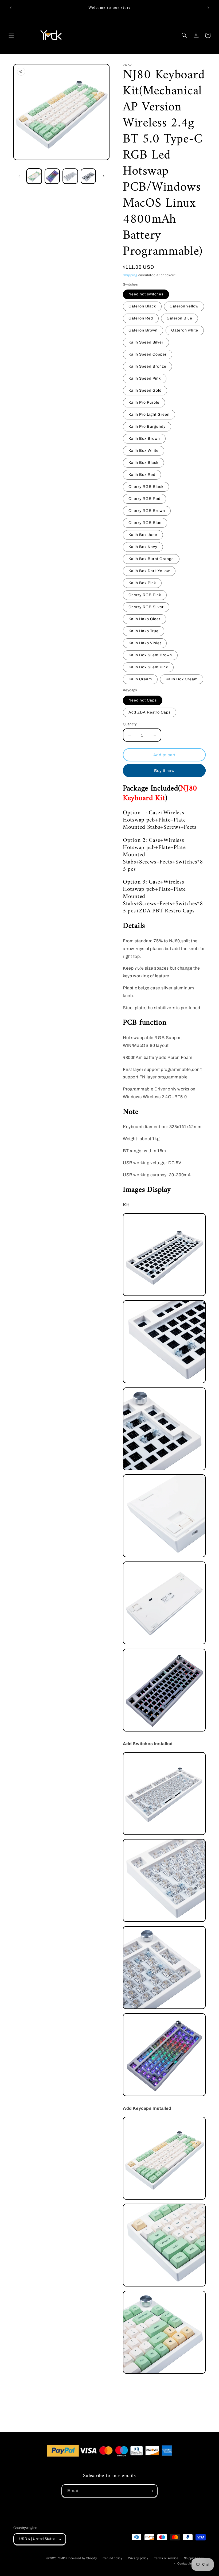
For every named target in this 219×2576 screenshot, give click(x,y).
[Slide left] (19, 176)
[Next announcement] (208, 8)
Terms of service (166, 2558)
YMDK (63, 2558)
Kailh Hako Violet (145, 643)
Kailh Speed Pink (145, 378)
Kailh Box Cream (182, 679)
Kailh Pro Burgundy (147, 427)
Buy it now (164, 771)
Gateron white (185, 330)
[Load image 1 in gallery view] (34, 176)
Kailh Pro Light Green (149, 414)
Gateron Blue (179, 318)
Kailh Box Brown (144, 439)
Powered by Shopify (83, 2558)
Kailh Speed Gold (145, 390)
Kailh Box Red (142, 475)
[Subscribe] (151, 2491)
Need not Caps (143, 700)
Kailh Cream (140, 679)
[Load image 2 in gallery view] (52, 176)
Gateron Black (142, 306)
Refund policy (112, 2558)
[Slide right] (104, 176)
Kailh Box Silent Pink (148, 667)
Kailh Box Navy (143, 547)
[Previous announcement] (11, 8)
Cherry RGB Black (146, 487)
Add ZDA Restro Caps (150, 712)
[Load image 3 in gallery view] (70, 176)
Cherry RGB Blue (145, 523)
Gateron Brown (143, 330)
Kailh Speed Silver (146, 342)
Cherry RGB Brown (147, 511)
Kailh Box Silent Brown (150, 655)
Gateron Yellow (184, 306)
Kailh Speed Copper (148, 354)
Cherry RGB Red (144, 499)
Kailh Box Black (143, 463)
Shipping (130, 275)
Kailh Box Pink (142, 583)
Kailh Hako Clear (144, 619)
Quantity (130, 724)
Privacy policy (138, 2558)
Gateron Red (141, 318)
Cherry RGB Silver (146, 607)
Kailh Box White (144, 451)
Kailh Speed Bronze (147, 366)
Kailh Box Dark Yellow (149, 571)
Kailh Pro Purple (144, 402)
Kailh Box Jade (143, 535)
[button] (11, 35)
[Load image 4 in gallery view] (88, 176)
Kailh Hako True (144, 631)
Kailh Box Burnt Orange (151, 559)
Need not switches (146, 294)
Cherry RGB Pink (145, 595)
